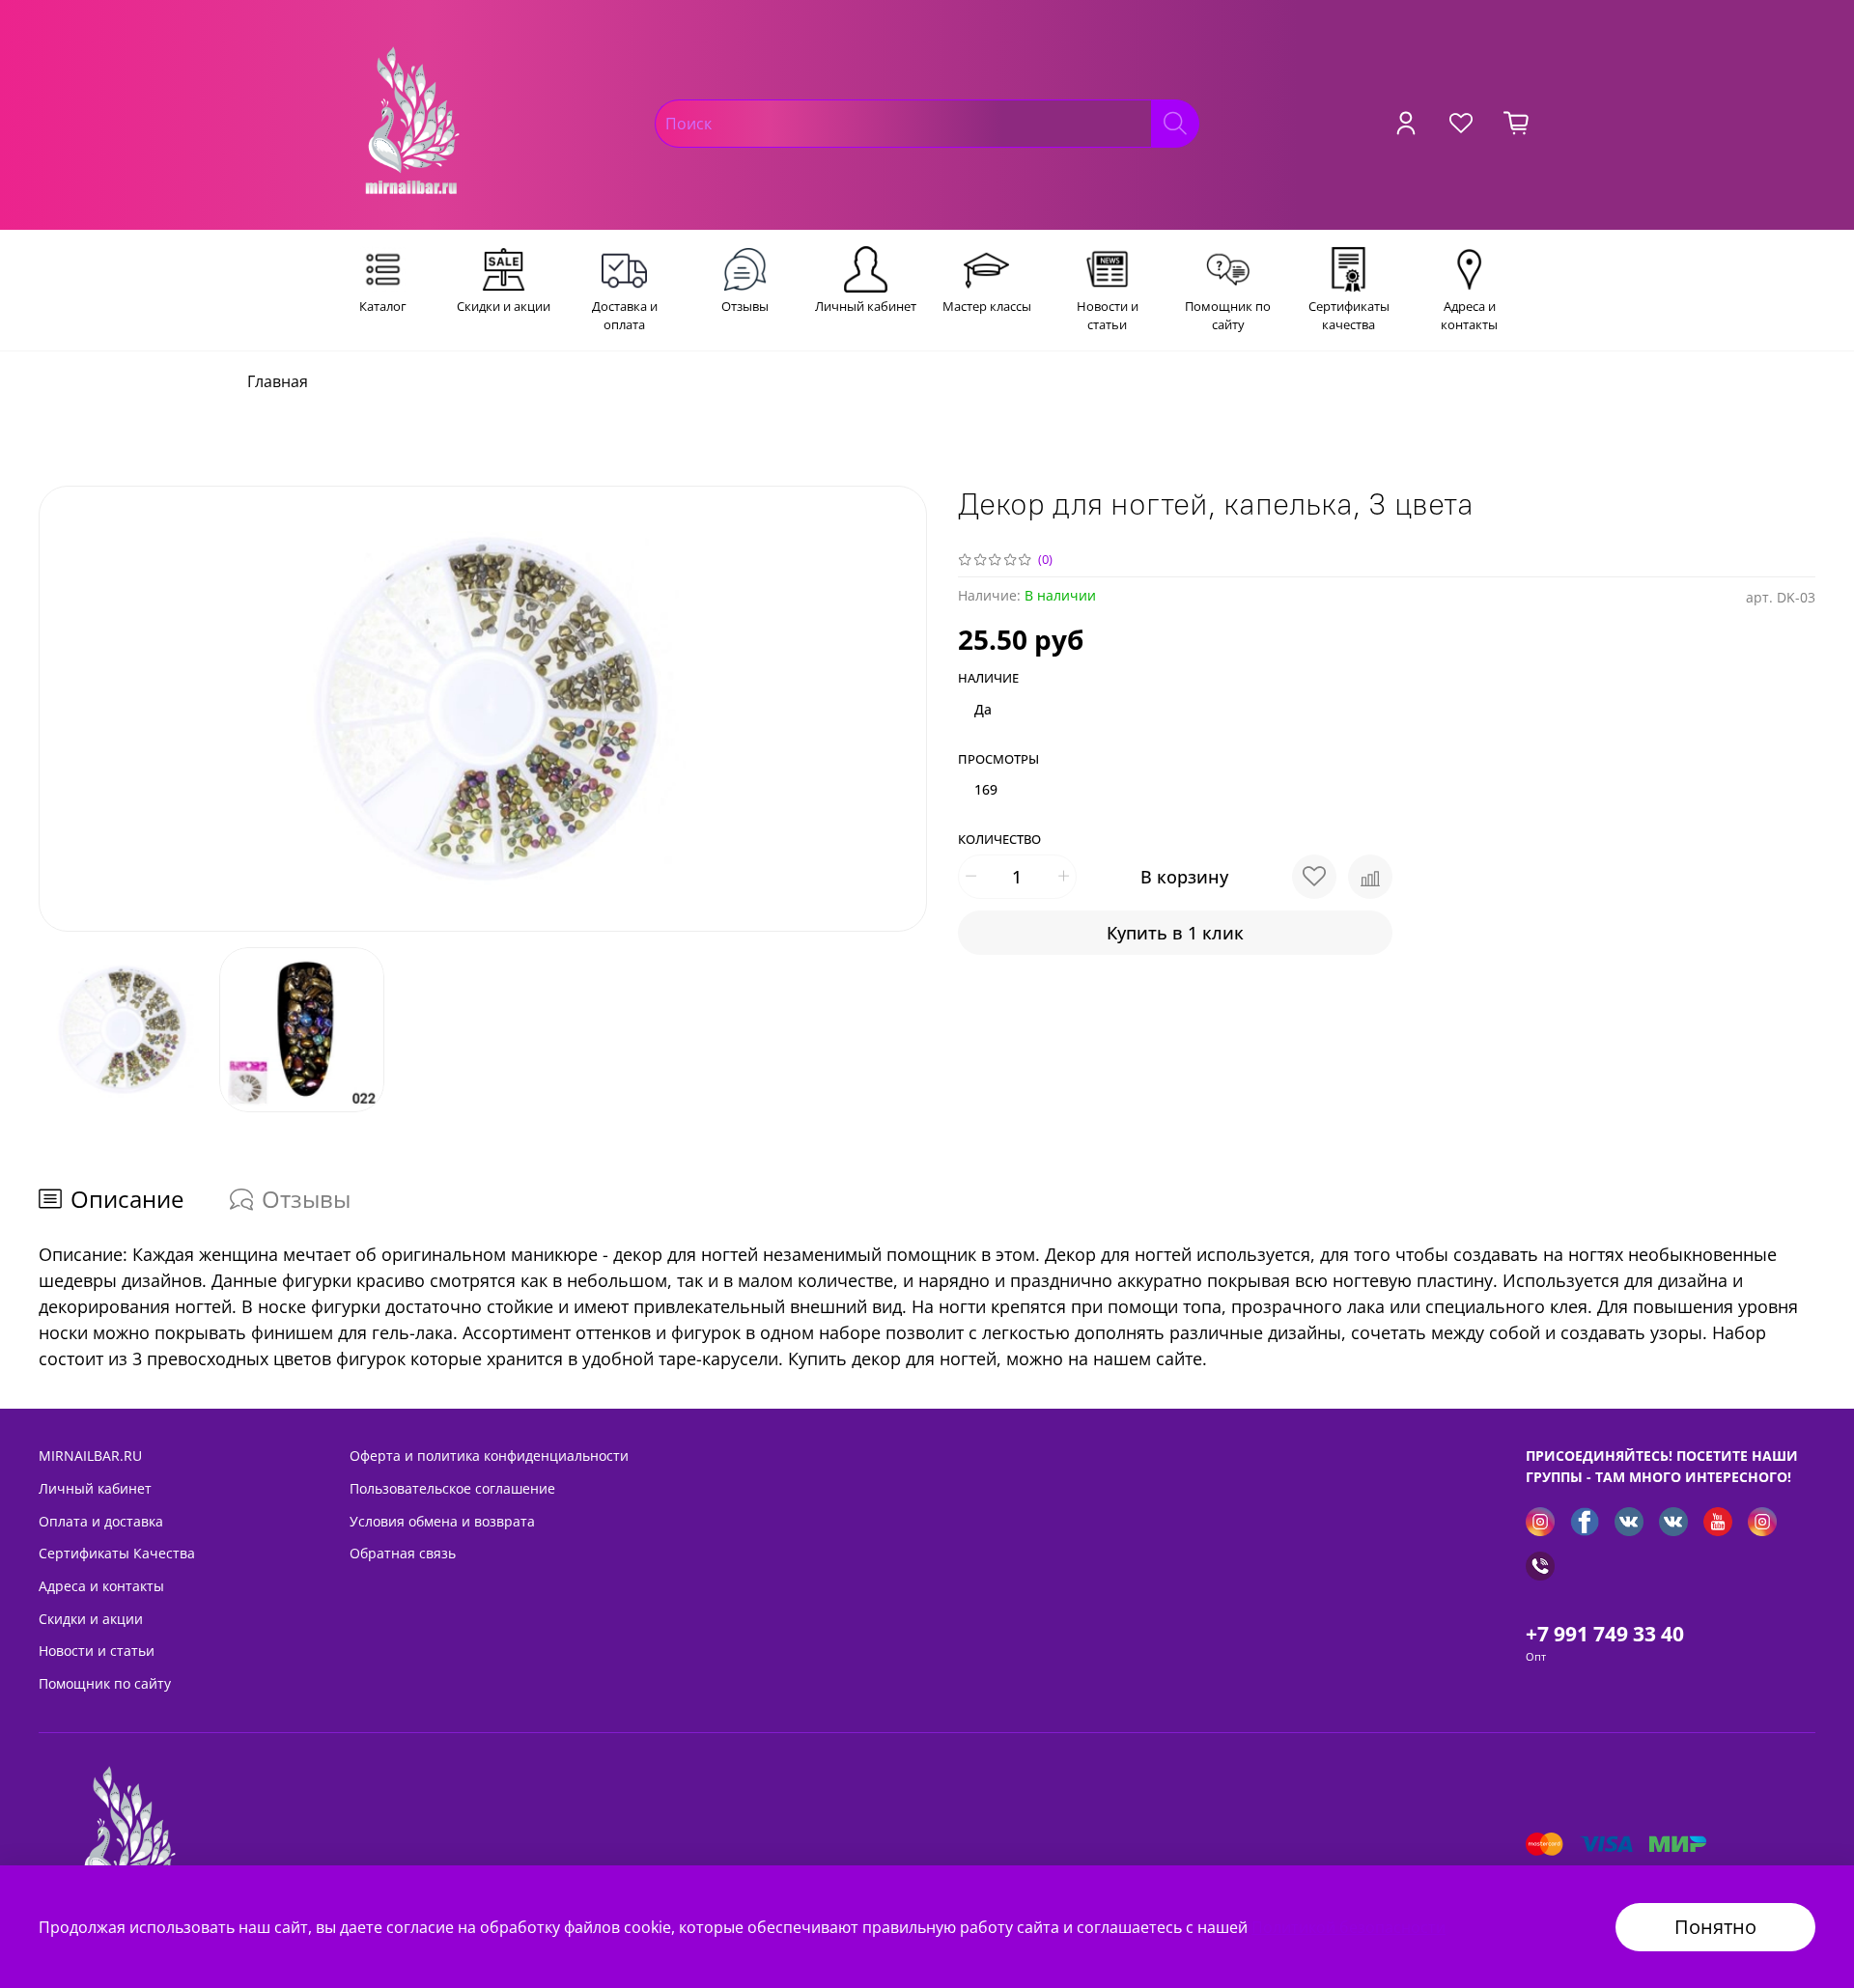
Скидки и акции (91, 1619)
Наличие (988, 679)
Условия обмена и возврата (442, 1521)
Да (983, 709)
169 (986, 789)
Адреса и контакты (101, 1586)
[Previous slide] (70, 709)
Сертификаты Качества (117, 1553)
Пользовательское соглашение (452, 1488)
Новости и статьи (97, 1651)
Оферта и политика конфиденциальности (489, 1456)
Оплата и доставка (101, 1521)
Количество (999, 840)
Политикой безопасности (1348, 1927)
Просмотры (998, 760)
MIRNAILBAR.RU (90, 1456)
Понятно (1715, 1927)
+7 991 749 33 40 (1605, 1634)
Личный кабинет (95, 1488)
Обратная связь (403, 1553)
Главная (278, 381)
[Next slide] (896, 709)
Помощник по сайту (105, 1683)
